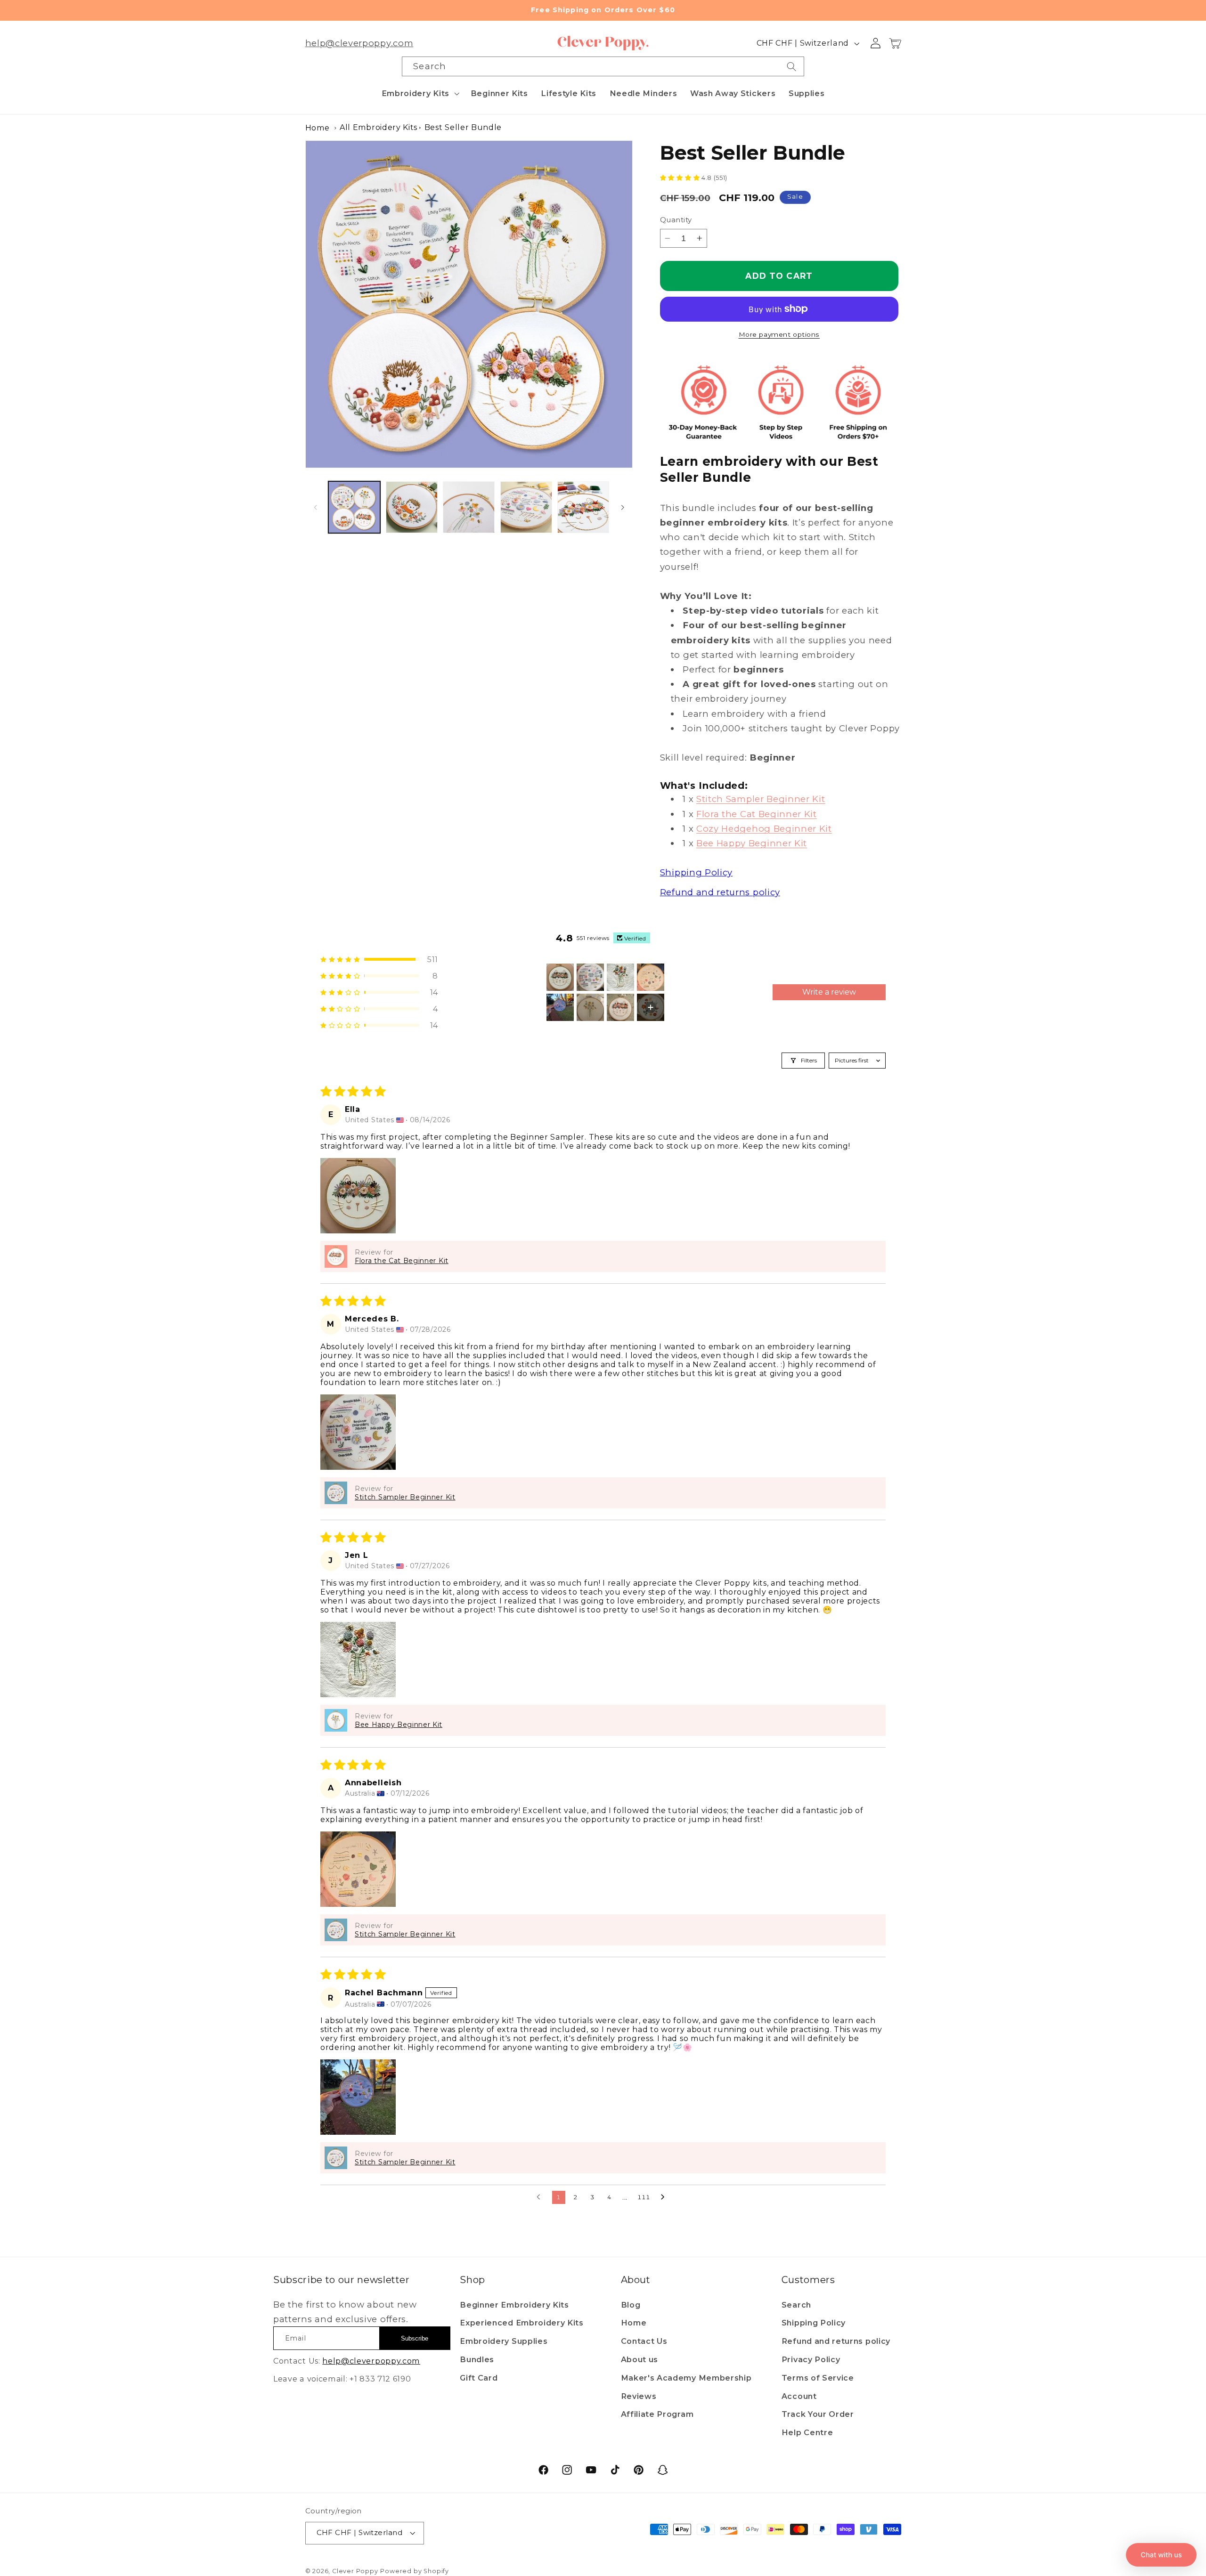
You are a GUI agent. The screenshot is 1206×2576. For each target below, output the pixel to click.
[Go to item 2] (590, 977)
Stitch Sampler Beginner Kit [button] (405, 1497)
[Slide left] (316, 507)
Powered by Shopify (415, 2571)
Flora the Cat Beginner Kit (757, 814)
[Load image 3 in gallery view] (469, 507)
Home (318, 128)
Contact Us (644, 2341)
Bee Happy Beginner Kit (752, 843)
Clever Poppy (355, 2571)
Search (796, 2305)
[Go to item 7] (620, 1007)
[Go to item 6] (590, 1007)
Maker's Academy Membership (686, 2378)
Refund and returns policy (836, 2341)
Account (799, 2396)
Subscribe (415, 2338)
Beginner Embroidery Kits (514, 2305)
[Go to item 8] (651, 1007)
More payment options (779, 334)
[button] (420, 93)
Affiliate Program (657, 2414)
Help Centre (807, 2432)
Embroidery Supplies (504, 2341)
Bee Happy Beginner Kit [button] (399, 1725)
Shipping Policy (814, 2323)
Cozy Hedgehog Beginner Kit (764, 829)
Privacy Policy (811, 2359)
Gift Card (479, 2378)
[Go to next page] (665, 2197)
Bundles (477, 2359)
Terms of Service (818, 2378)
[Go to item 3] (620, 977)
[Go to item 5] (560, 1007)
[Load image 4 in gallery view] (526, 507)
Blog (631, 2305)
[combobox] (603, 66)
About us (640, 2359)
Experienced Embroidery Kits (522, 2323)
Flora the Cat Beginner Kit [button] (402, 1261)
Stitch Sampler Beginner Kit (761, 799)
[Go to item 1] (560, 977)
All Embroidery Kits (379, 127)
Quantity (676, 220)
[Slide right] (622, 507)
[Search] (792, 66)
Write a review (829, 992)
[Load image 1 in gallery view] (354, 507)
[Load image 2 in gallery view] (412, 507)
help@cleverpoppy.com (359, 43)
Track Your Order (818, 2414)
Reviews (639, 2396)
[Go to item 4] (651, 977)
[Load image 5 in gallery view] (583, 507)
